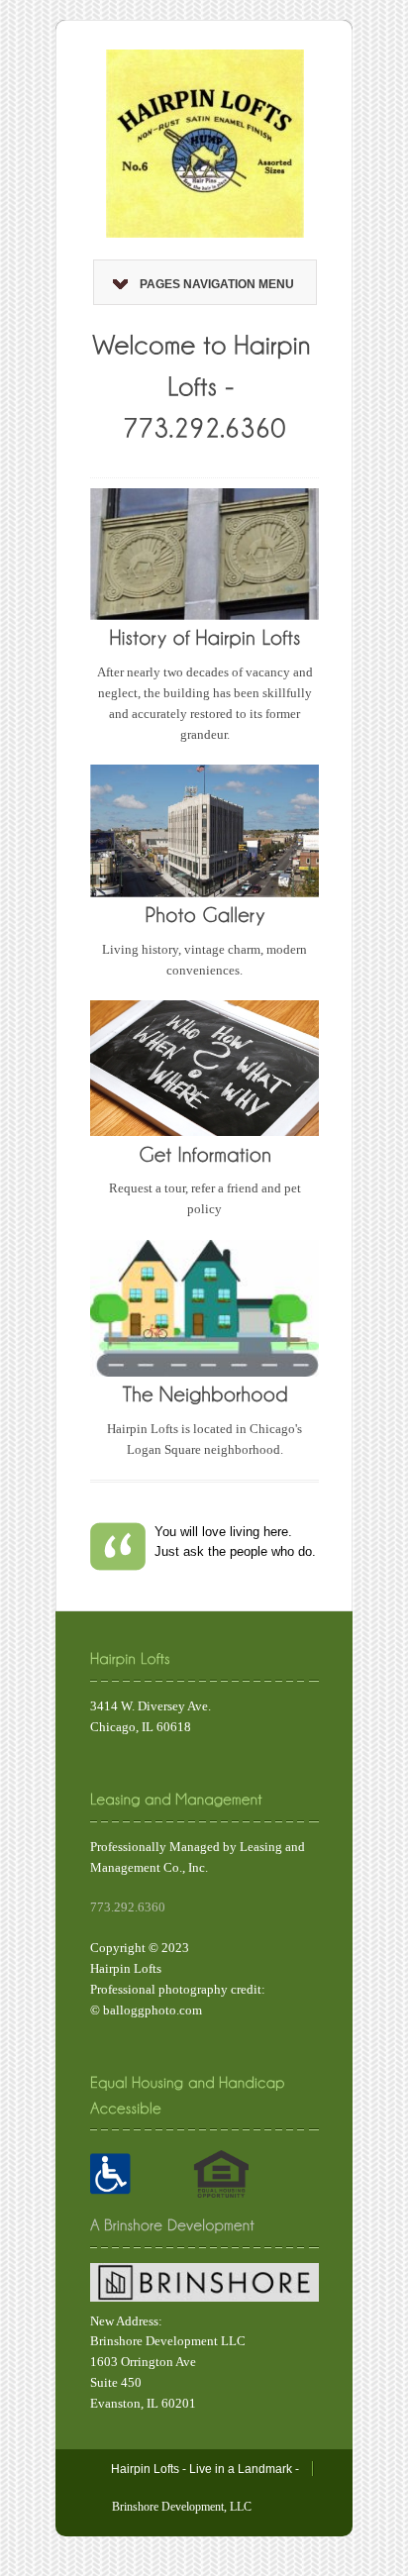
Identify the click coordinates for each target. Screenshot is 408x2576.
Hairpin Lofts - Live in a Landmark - (205, 2469)
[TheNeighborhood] (205, 1393)
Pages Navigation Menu (217, 284)
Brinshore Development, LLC (182, 2507)
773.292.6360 (128, 1907)
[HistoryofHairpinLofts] (205, 636)
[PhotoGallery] (205, 914)
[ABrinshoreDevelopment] (172, 2225)
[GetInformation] (205, 1152)
